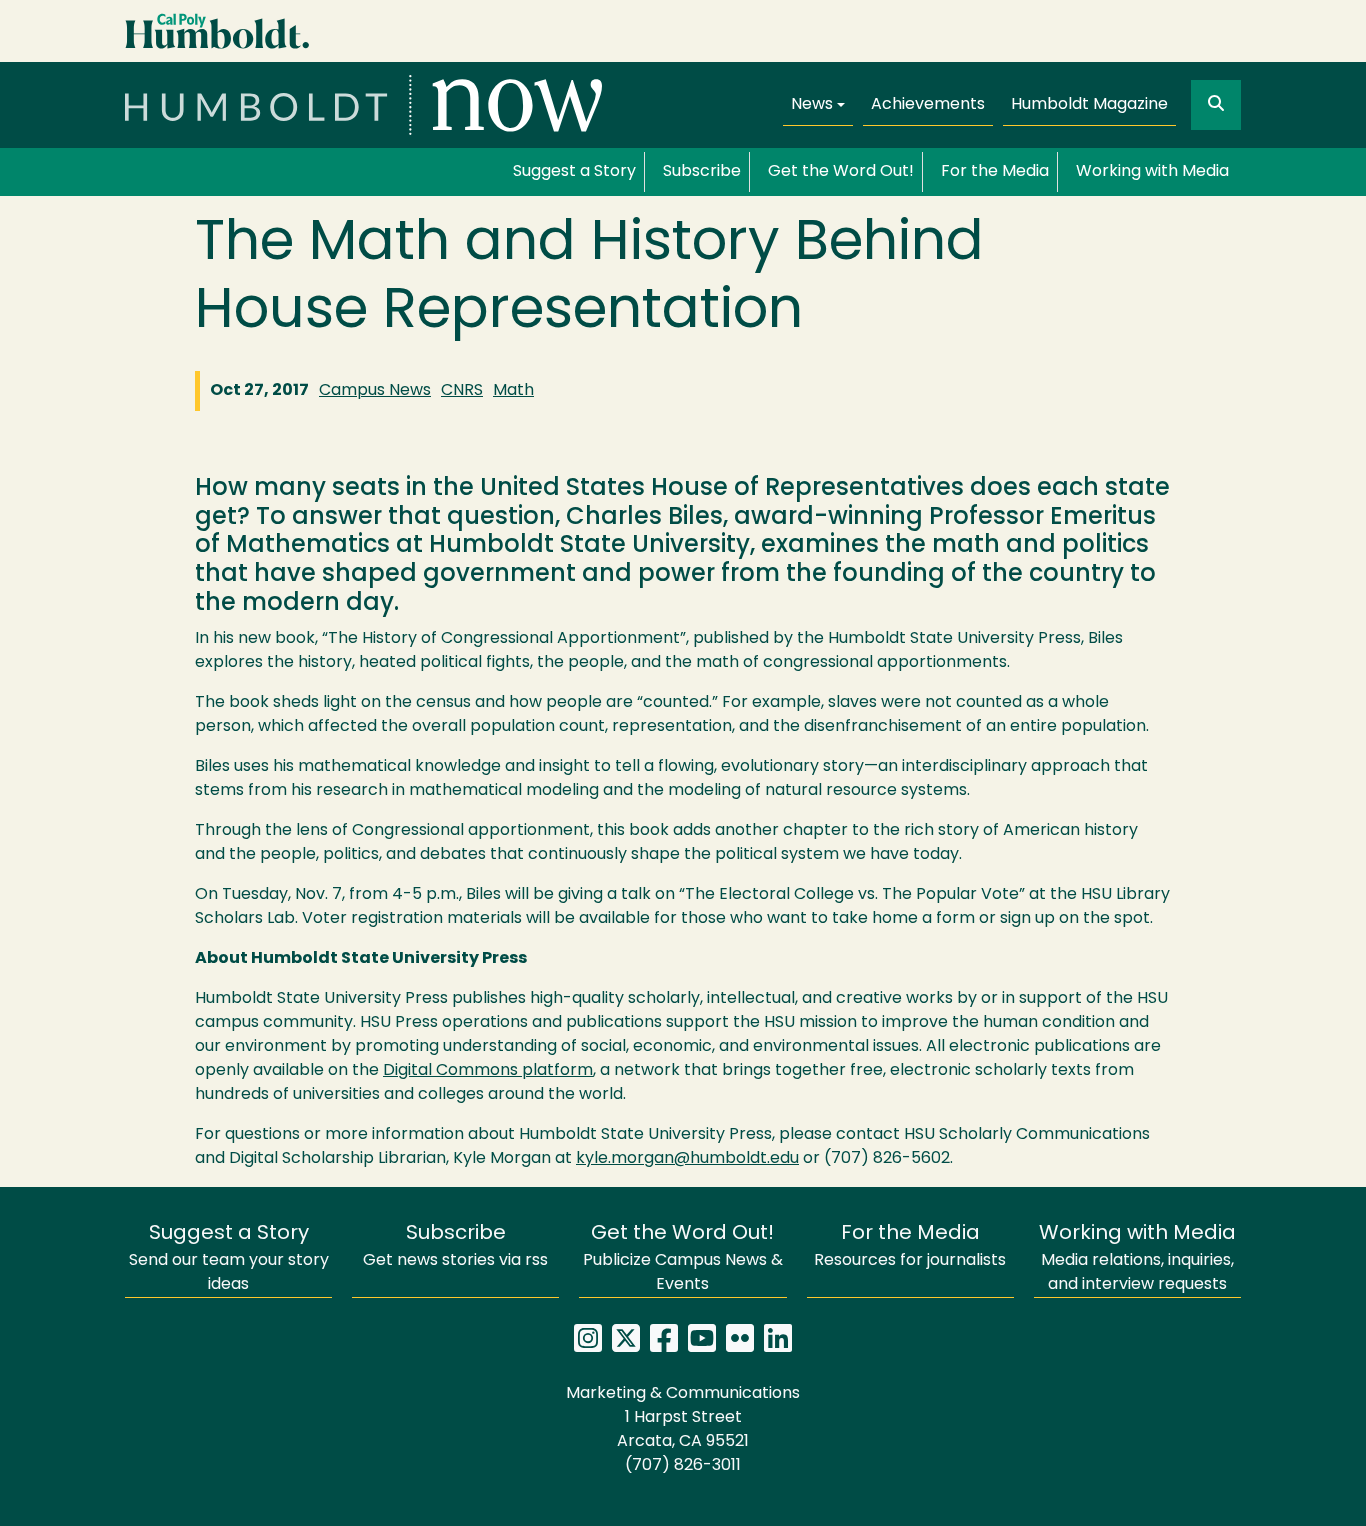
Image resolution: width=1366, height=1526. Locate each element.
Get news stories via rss (455, 1246)
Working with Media (1152, 172)
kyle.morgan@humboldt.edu (687, 1159)
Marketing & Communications (683, 1394)
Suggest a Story (574, 172)
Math (513, 391)
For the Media (995, 172)
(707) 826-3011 (683, 1466)
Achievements (928, 105)
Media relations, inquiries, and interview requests (1137, 1258)
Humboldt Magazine (1089, 105)
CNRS (462, 391)
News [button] (812, 105)
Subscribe (702, 172)
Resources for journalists (910, 1246)
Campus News (375, 391)
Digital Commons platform (488, 1071)
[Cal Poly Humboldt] (217, 32)
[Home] (363, 105)
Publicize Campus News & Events (683, 1258)
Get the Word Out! (841, 172)
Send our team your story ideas (229, 1258)
